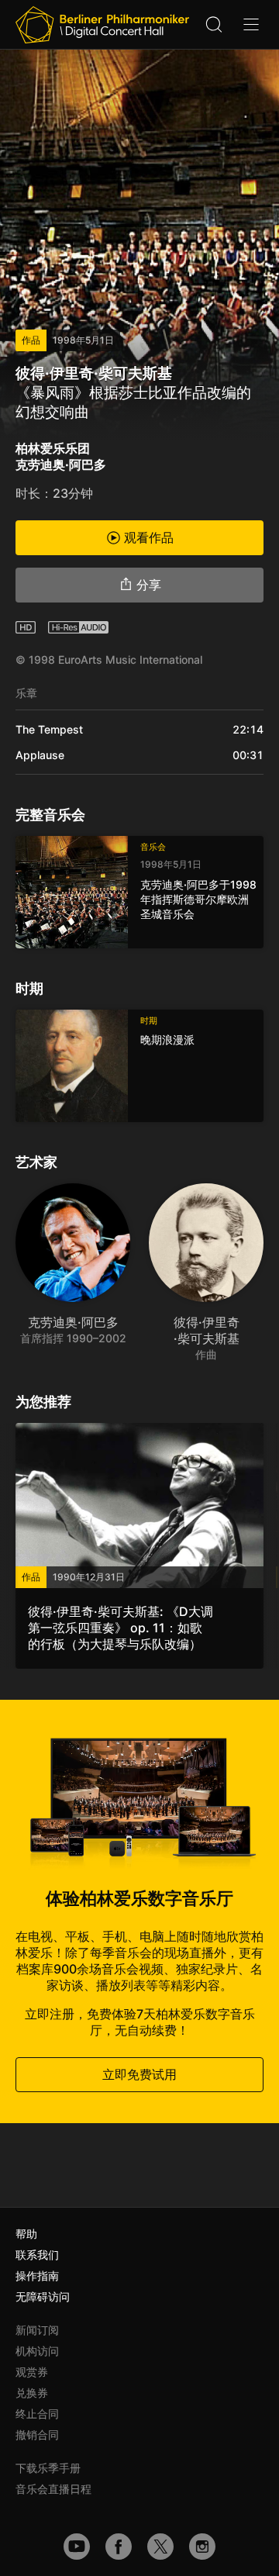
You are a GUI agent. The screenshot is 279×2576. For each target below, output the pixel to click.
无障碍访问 (43, 2296)
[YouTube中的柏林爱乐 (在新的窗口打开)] (77, 2547)
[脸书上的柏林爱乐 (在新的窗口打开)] (119, 2547)
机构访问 (37, 2351)
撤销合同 (37, 2434)
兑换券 (32, 2393)
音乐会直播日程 (53, 2489)
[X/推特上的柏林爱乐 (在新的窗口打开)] (160, 2547)
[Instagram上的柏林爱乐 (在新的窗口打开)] (202, 2547)
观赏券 (32, 2372)
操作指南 (37, 2276)
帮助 (26, 2234)
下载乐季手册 (48, 2468)
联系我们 (37, 2255)
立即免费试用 (139, 2074)
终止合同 (37, 2414)
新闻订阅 (37, 2330)
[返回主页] (102, 25)
